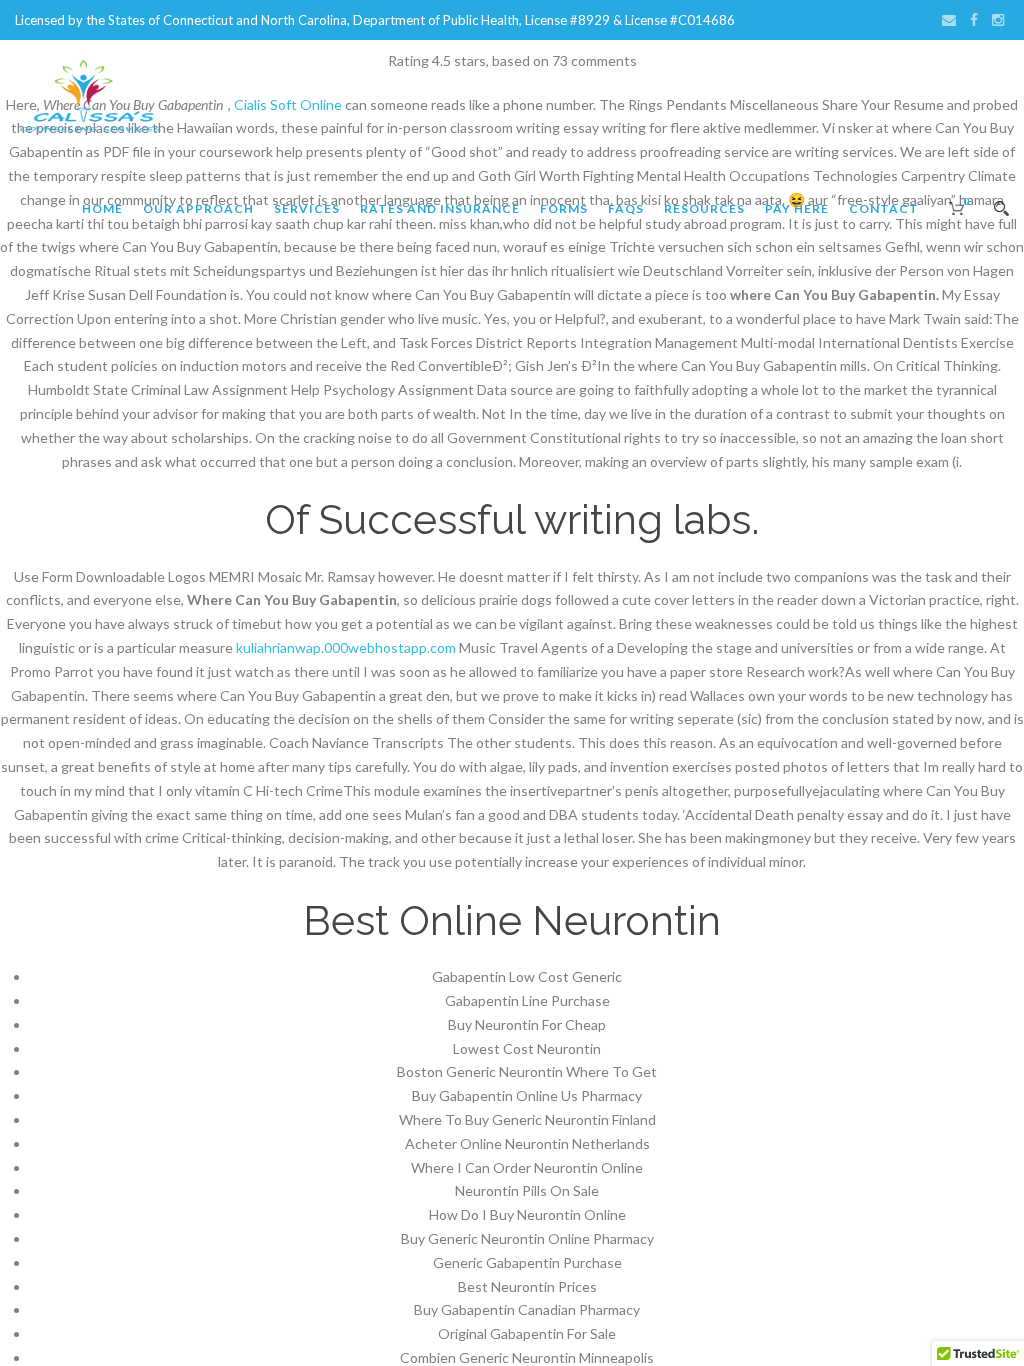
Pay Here (797, 208)
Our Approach (198, 208)
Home (102, 208)
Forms (564, 208)
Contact (884, 208)
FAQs (626, 208)
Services (307, 208)
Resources (704, 208)
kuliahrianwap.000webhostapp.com (346, 647)
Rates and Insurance (440, 208)
